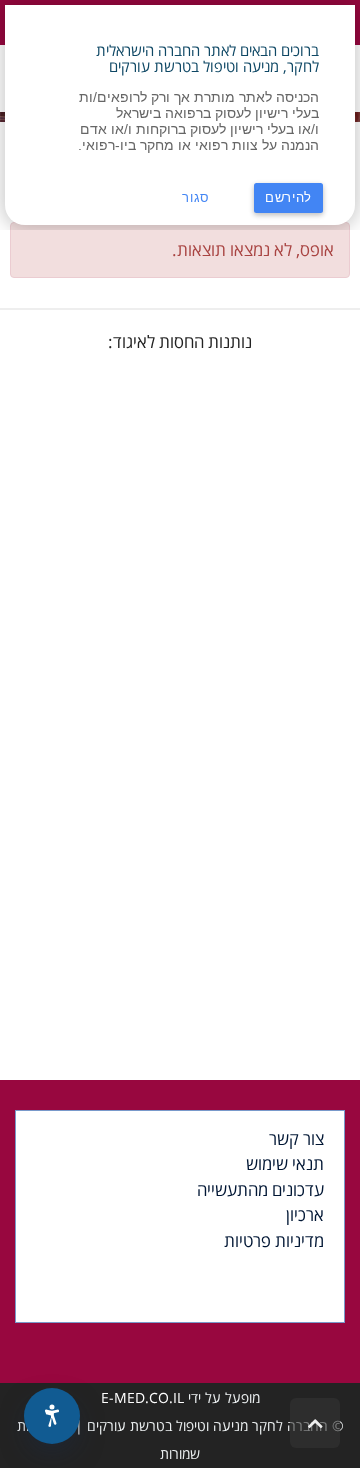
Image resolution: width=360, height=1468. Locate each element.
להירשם (288, 197)
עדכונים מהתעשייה (260, 1189)
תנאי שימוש (285, 1163)
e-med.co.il (142, 1397)
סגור (196, 197)
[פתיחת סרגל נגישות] (52, 1416)
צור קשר (296, 1138)
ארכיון (305, 1214)
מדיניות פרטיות (274, 1240)
